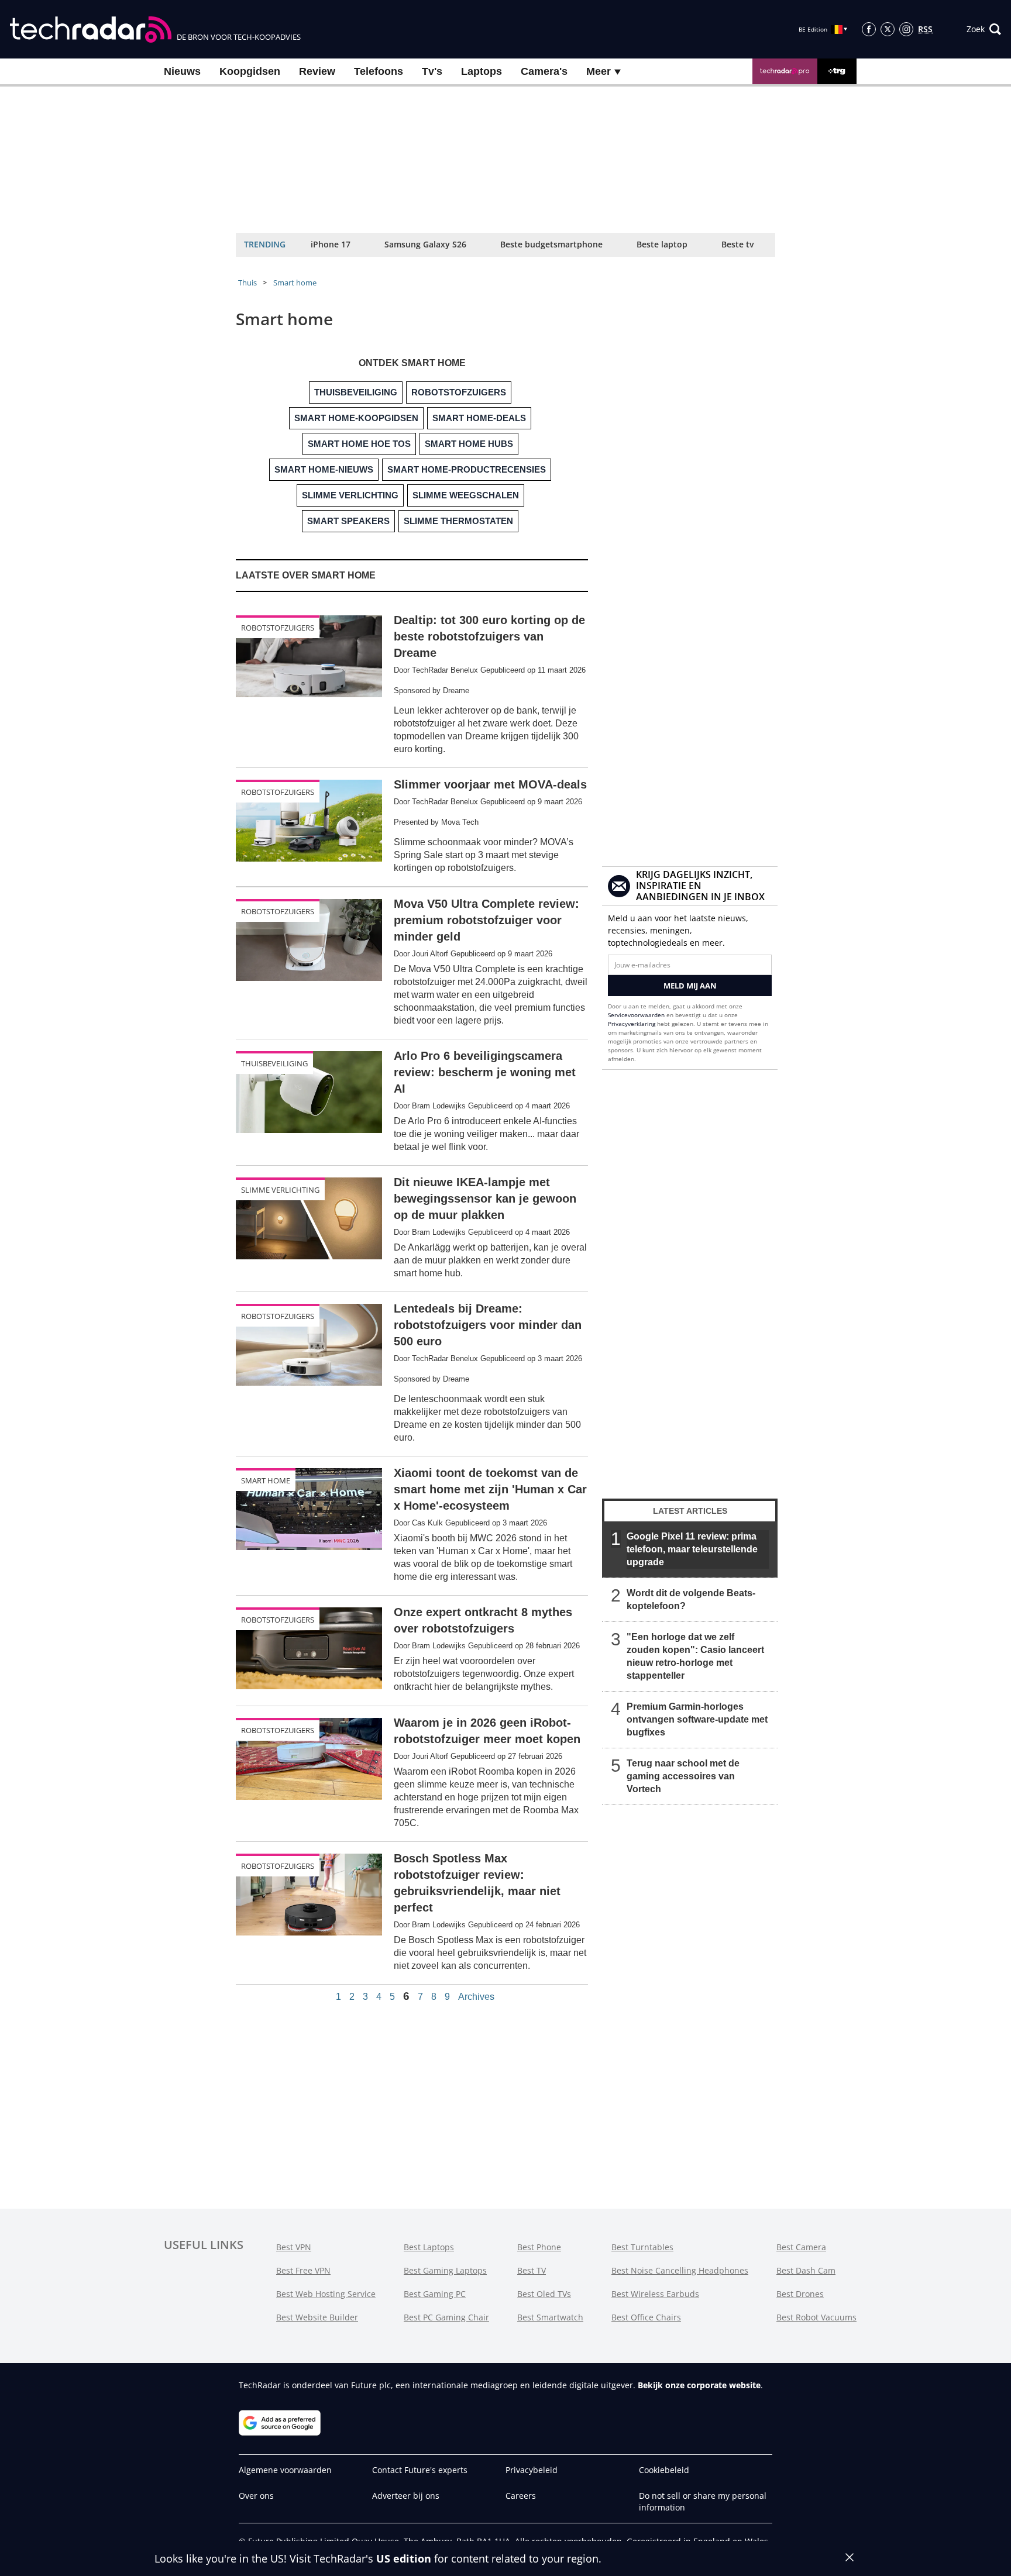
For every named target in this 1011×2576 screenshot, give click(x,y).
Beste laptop (662, 244)
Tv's (432, 71)
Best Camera (801, 2247)
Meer (600, 71)
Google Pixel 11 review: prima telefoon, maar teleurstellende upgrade (692, 1549)
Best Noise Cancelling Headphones (680, 2270)
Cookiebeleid (664, 2470)
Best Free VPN (303, 2270)
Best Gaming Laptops (445, 2270)
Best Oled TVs (544, 2294)
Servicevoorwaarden (636, 1015)
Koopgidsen (250, 71)
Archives (476, 1997)
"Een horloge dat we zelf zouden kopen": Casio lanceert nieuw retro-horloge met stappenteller (695, 1656)
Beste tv (737, 244)
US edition (404, 2558)
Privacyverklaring (632, 1024)
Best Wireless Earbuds (655, 2294)
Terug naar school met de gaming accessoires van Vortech (683, 1776)
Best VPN (294, 2247)
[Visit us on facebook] (869, 29)
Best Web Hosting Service (326, 2294)
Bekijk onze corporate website (699, 2385)
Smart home (295, 283)
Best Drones (800, 2294)
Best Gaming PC (435, 2294)
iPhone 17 (331, 244)
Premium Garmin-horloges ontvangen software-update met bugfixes (697, 1719)
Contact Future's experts (420, 2470)
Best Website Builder (317, 2317)
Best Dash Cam (806, 2270)
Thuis (247, 283)
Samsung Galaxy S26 (425, 244)
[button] (984, 29)
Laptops (482, 71)
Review (317, 71)
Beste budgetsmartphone (551, 244)
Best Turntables (642, 2247)
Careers (521, 2496)
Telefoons (379, 71)
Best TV (532, 2270)
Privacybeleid (532, 2470)
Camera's (544, 71)
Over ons (256, 2496)
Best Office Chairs (646, 2317)
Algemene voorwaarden (285, 2470)
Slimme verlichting (280, 1190)
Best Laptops (429, 2247)
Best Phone (539, 2247)
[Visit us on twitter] (888, 29)
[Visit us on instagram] (906, 29)
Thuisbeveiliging (274, 1063)
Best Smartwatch (550, 2317)
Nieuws (182, 71)
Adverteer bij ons (406, 2496)
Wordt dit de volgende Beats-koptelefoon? (691, 1599)
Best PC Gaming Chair (446, 2317)
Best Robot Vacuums (816, 2317)
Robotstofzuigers (278, 628)
